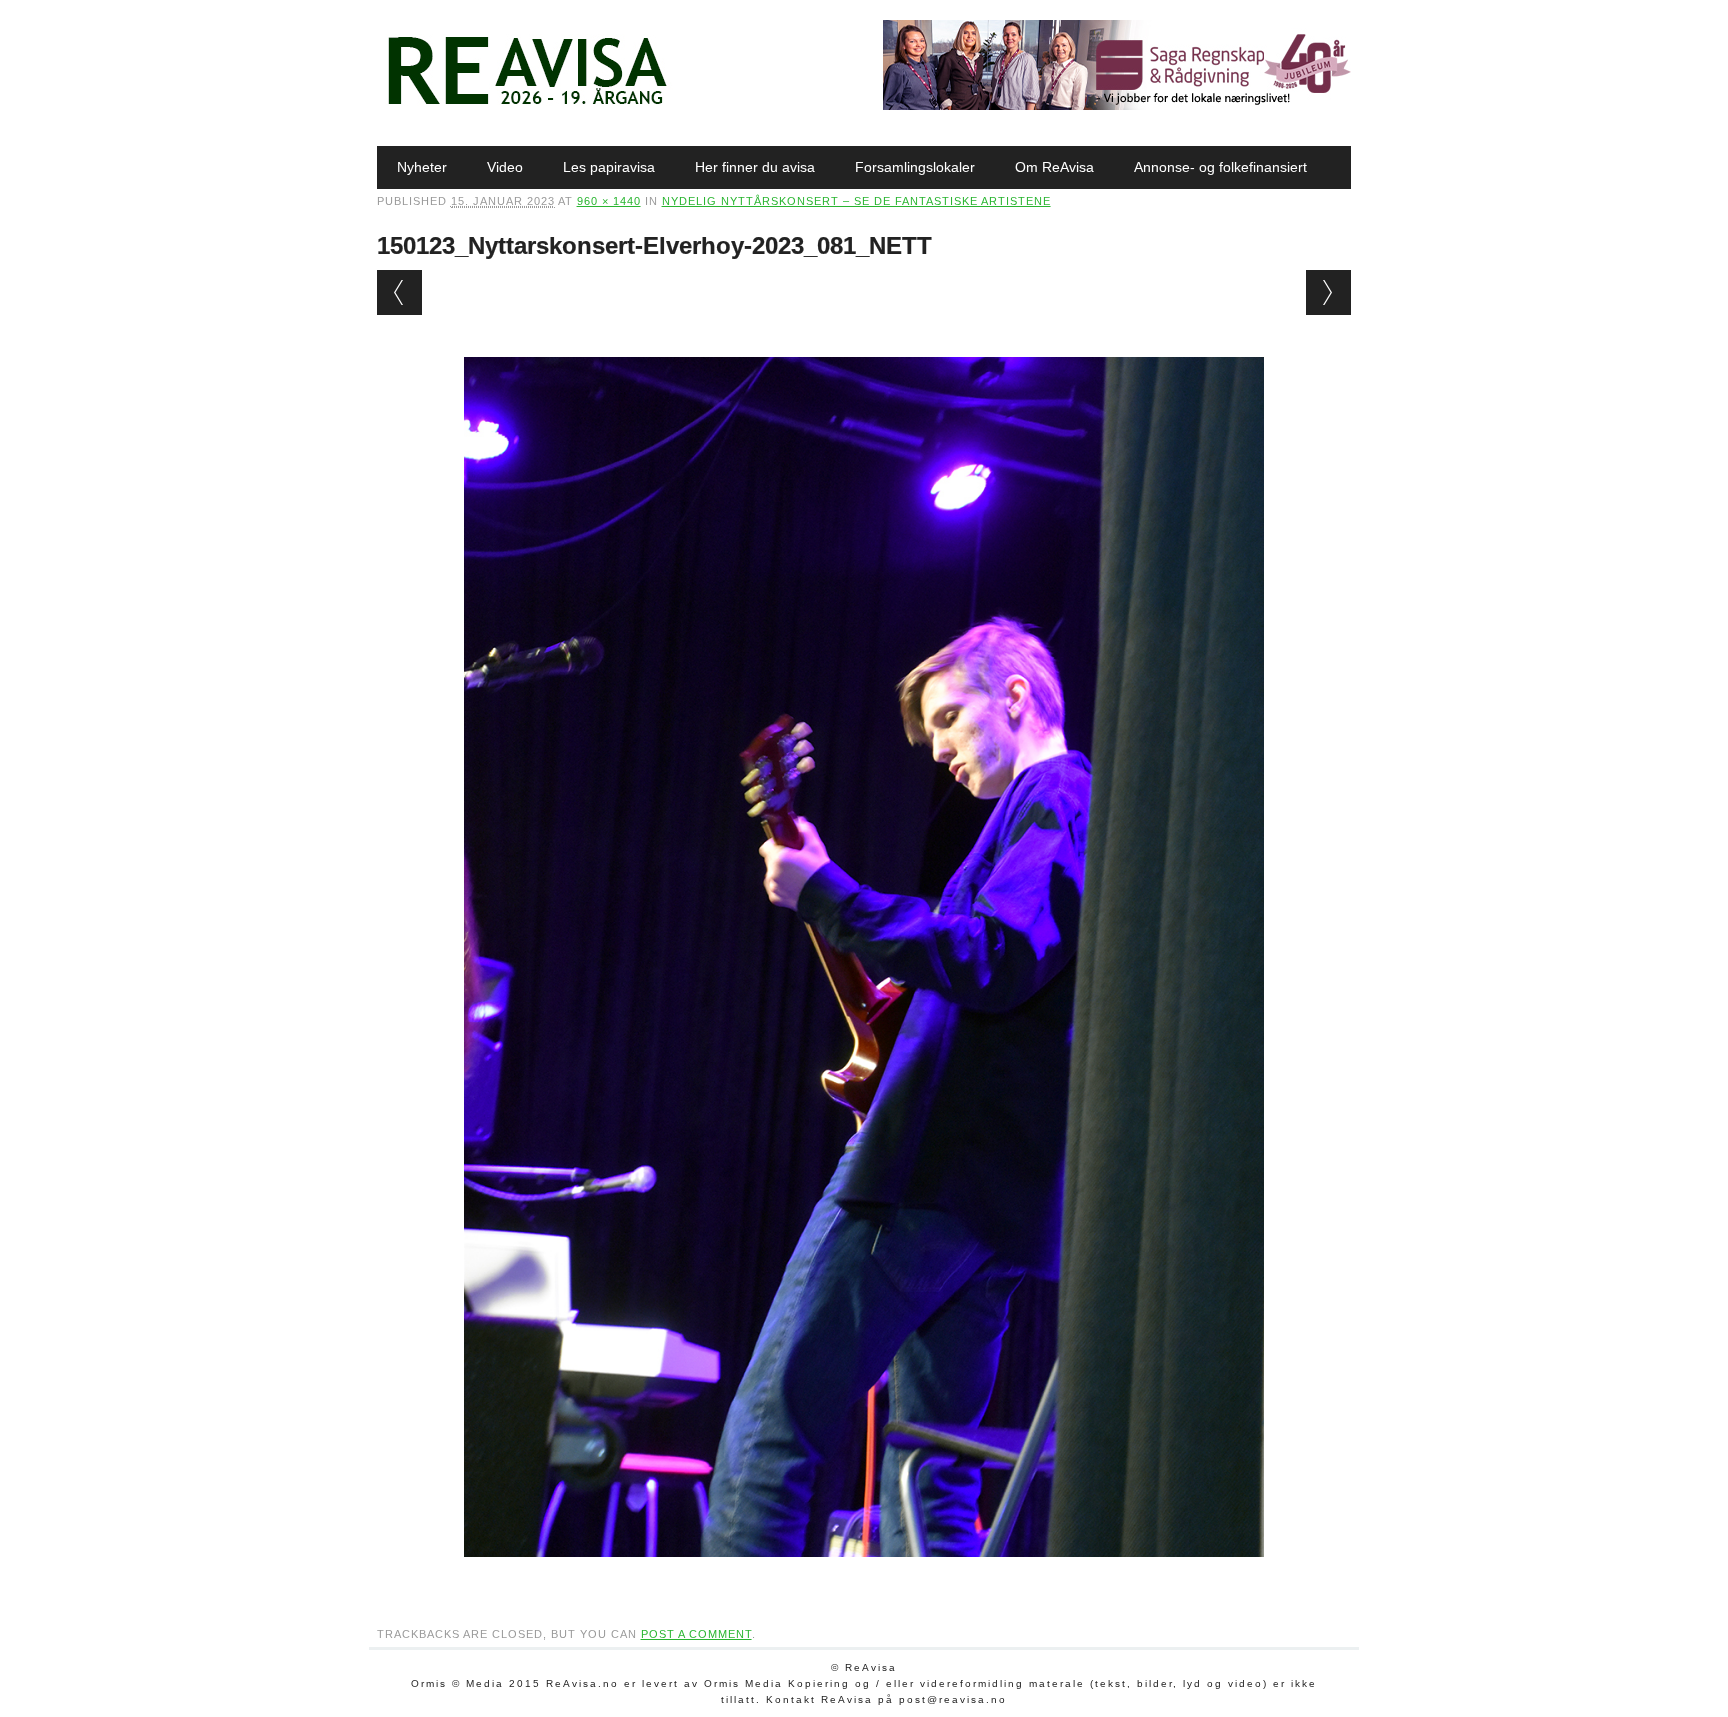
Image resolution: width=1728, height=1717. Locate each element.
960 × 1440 (609, 201)
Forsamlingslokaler (915, 167)
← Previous (399, 292)
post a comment (696, 1634)
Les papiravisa (609, 167)
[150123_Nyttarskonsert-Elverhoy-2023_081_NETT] (864, 1576)
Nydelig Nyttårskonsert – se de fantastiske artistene (856, 201)
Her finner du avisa (755, 167)
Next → (1328, 292)
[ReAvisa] (527, 105)
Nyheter (422, 167)
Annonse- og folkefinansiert (1220, 167)
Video (505, 167)
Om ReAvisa (1054, 167)
